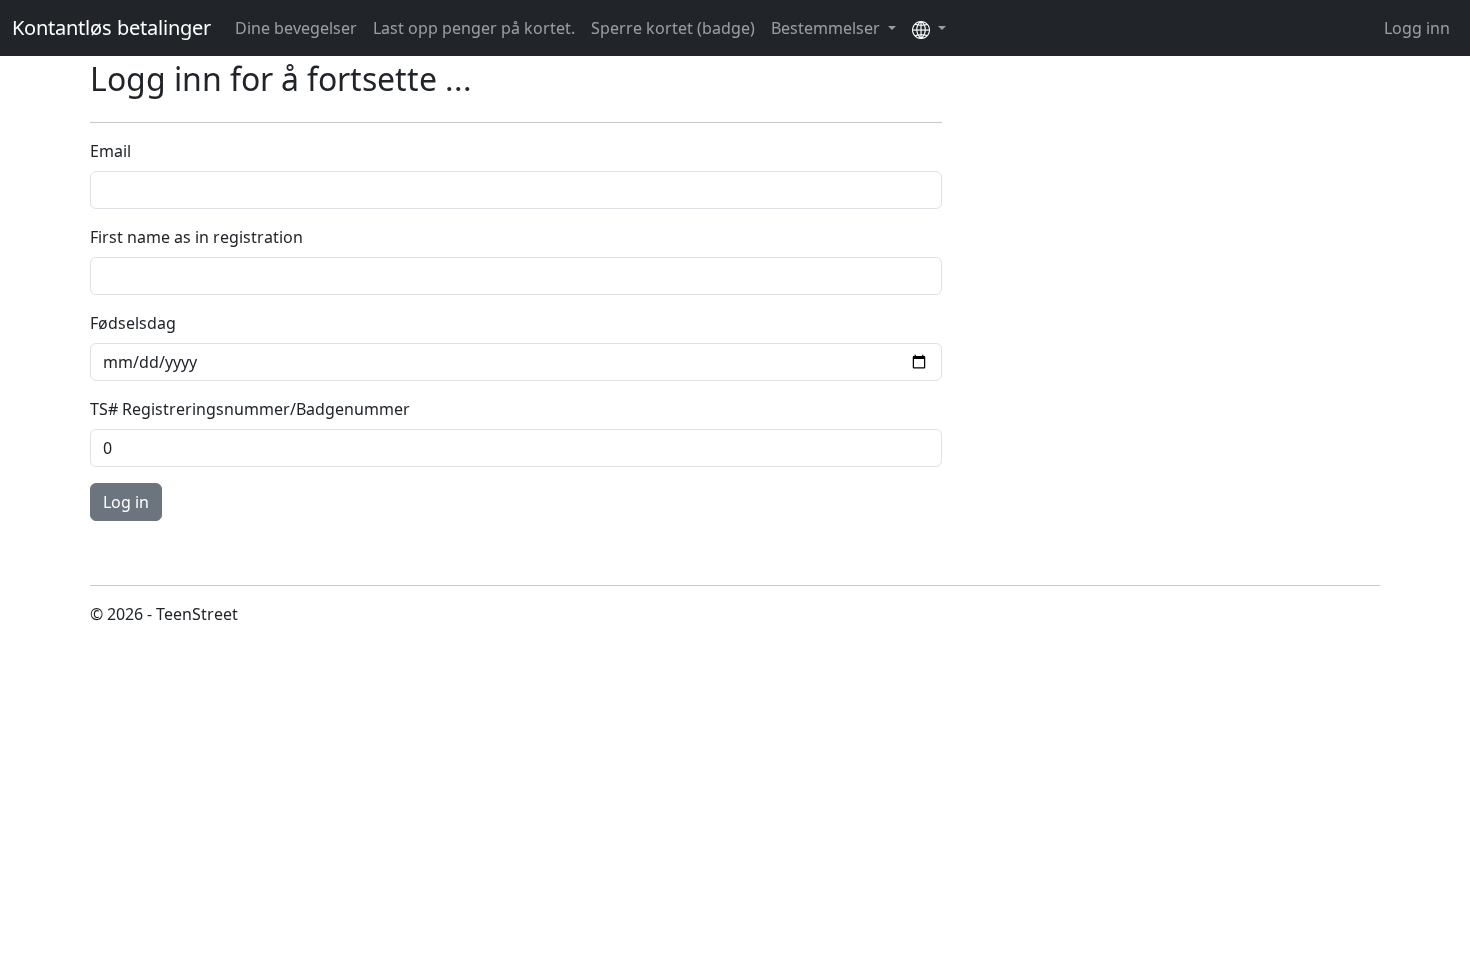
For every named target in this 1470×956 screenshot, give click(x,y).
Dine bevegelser (296, 28)
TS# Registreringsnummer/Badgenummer (250, 409)
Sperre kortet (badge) (673, 28)
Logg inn (1417, 28)
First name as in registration (196, 237)
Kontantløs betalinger (111, 27)
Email (110, 151)
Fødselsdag (133, 323)
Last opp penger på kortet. (474, 28)
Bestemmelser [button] (827, 28)
